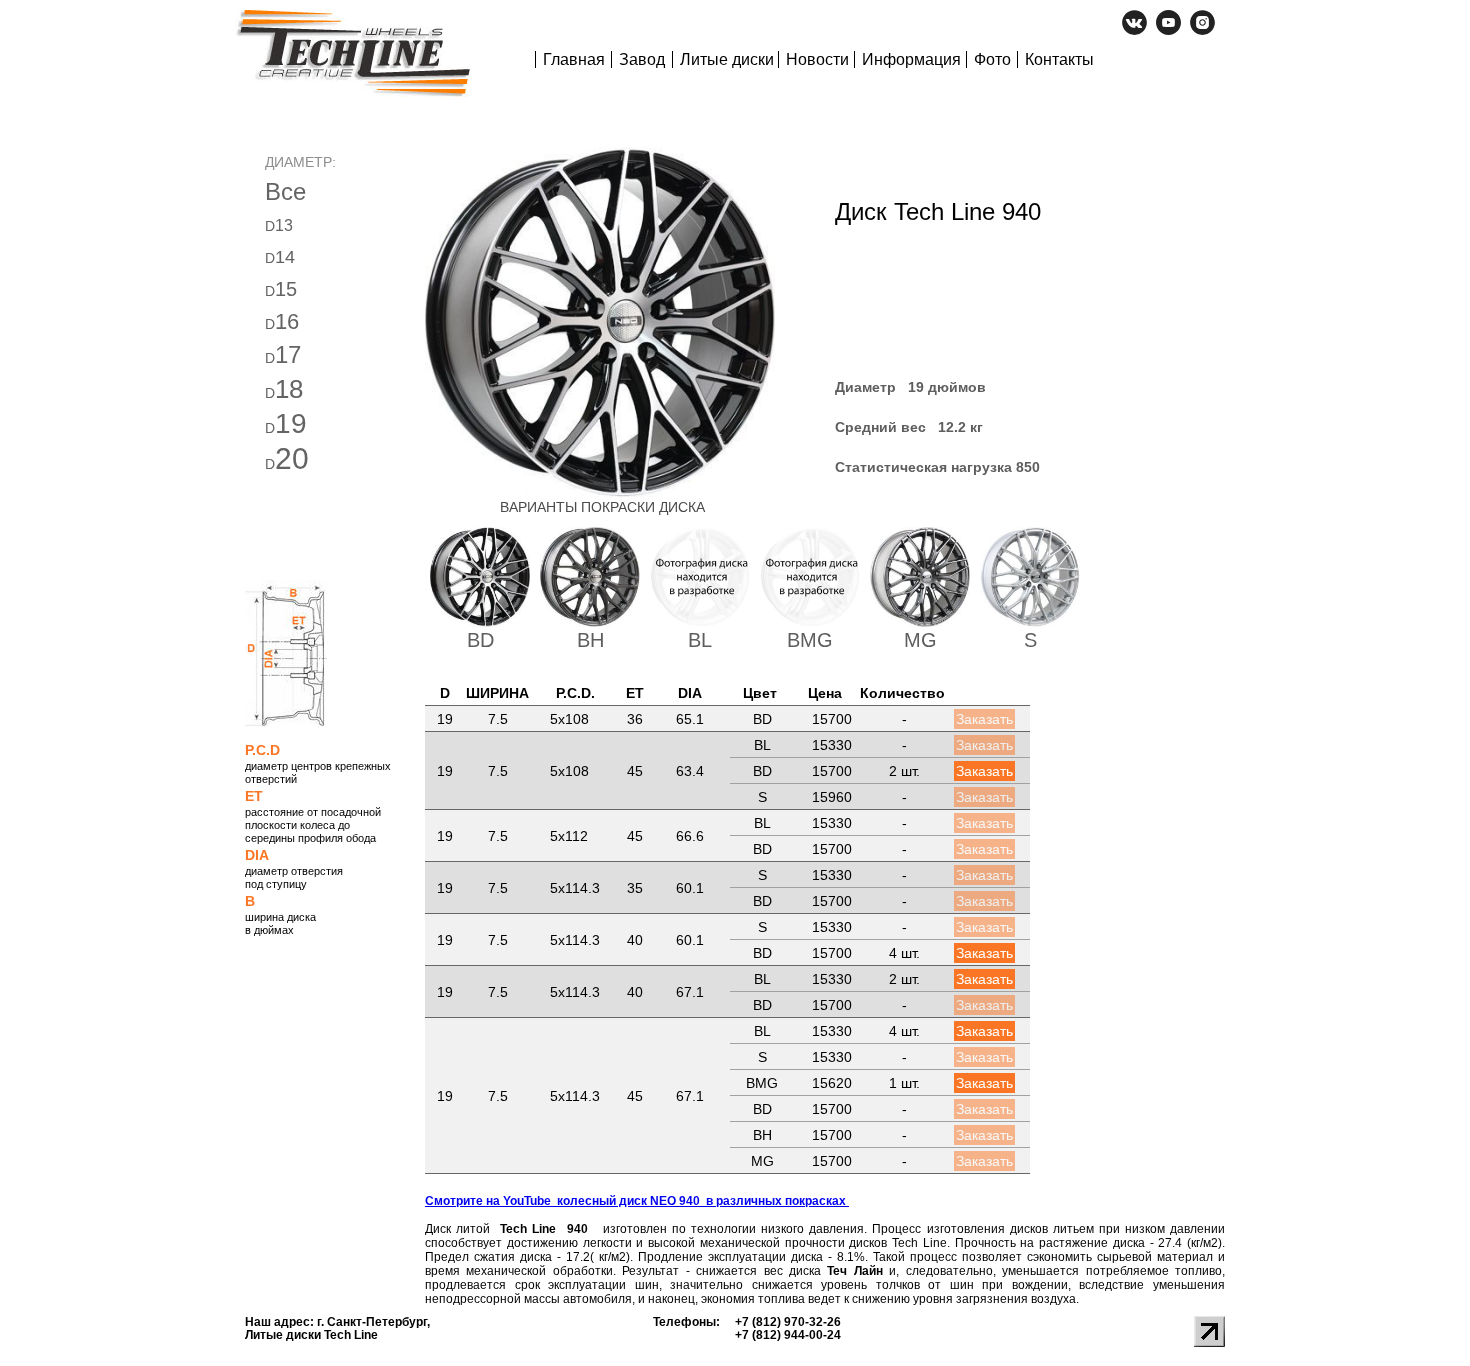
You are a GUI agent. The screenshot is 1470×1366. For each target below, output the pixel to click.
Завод (642, 59)
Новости (817, 59)
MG (920, 640)
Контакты (1059, 59)
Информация (911, 59)
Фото (992, 59)
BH (590, 640)
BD (480, 640)
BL (700, 640)
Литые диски (727, 59)
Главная (574, 59)
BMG (810, 640)
